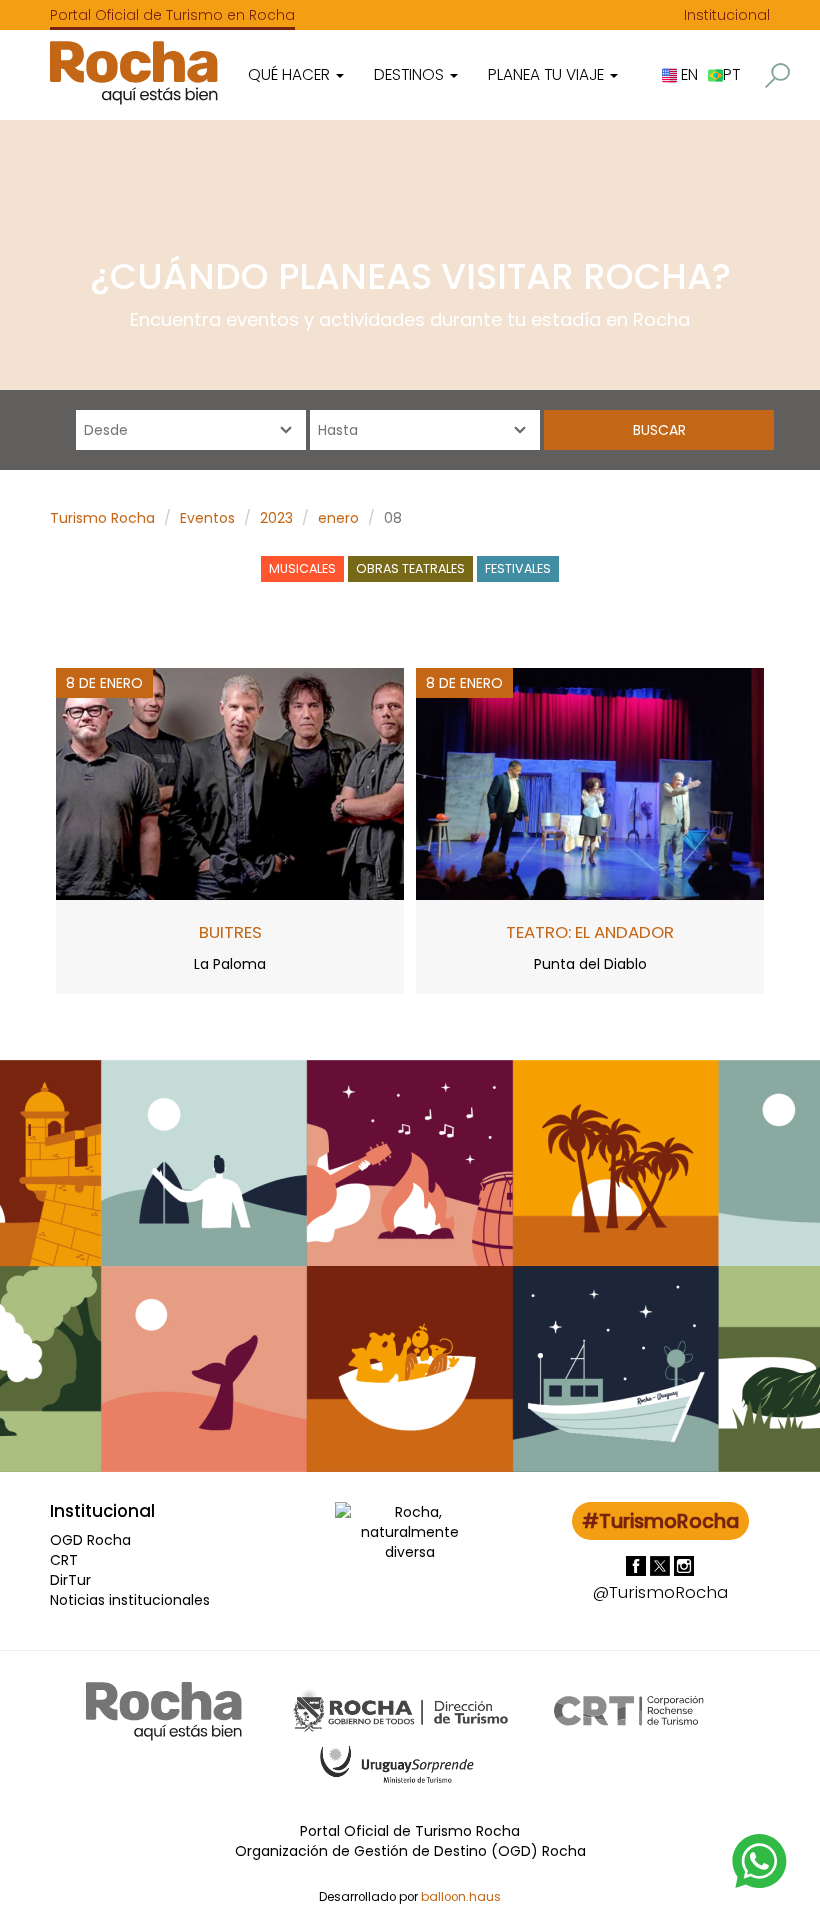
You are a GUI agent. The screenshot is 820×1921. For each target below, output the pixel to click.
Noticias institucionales (130, 1600)
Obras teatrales (410, 568)
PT (731, 74)
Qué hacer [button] (291, 74)
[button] (777, 75)
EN (687, 74)
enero (338, 518)
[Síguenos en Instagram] (684, 1565)
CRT (64, 1560)
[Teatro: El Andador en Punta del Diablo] (590, 783)
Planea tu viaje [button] (548, 74)
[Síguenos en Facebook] (638, 1565)
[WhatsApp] (760, 1860)
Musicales (302, 568)
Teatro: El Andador (590, 932)
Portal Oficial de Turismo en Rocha (172, 15)
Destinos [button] (411, 74)
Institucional (727, 15)
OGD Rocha (90, 1540)
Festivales (518, 568)
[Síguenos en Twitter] (662, 1565)
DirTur (70, 1580)
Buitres (230, 932)
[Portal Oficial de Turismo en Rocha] (134, 72)
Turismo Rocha (102, 518)
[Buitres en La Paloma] (230, 783)
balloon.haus (461, 1897)
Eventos (207, 518)
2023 (276, 518)
